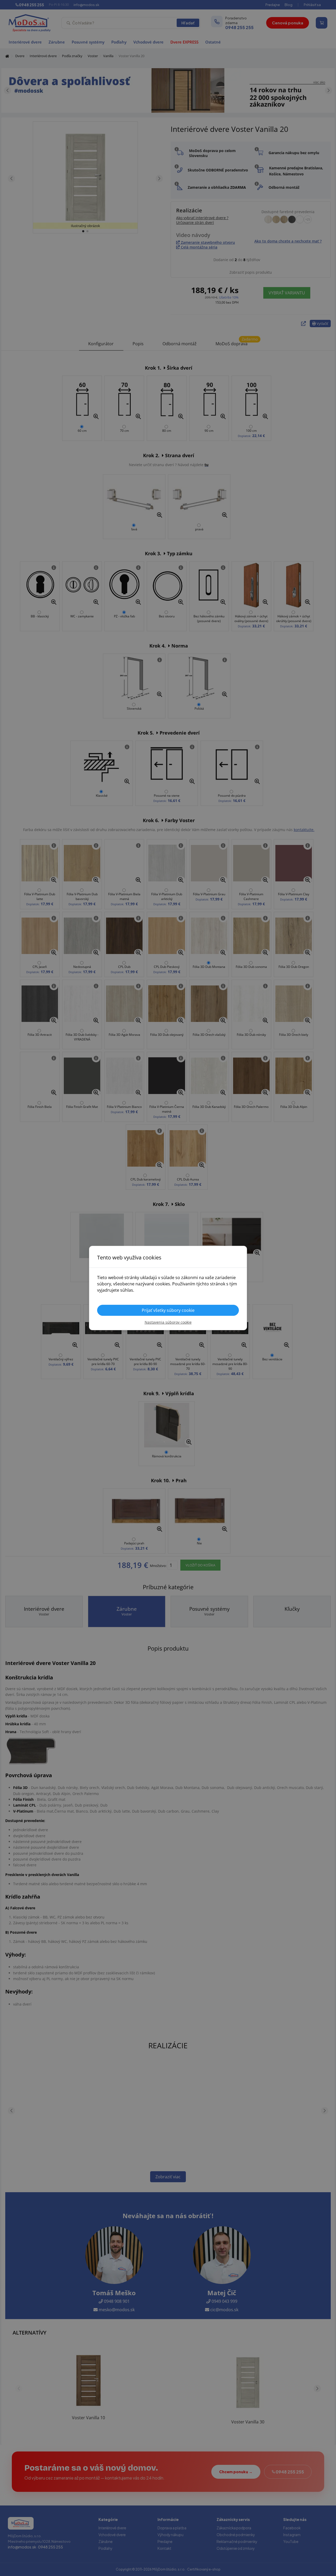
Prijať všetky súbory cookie (168, 1310)
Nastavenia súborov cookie (168, 1322)
